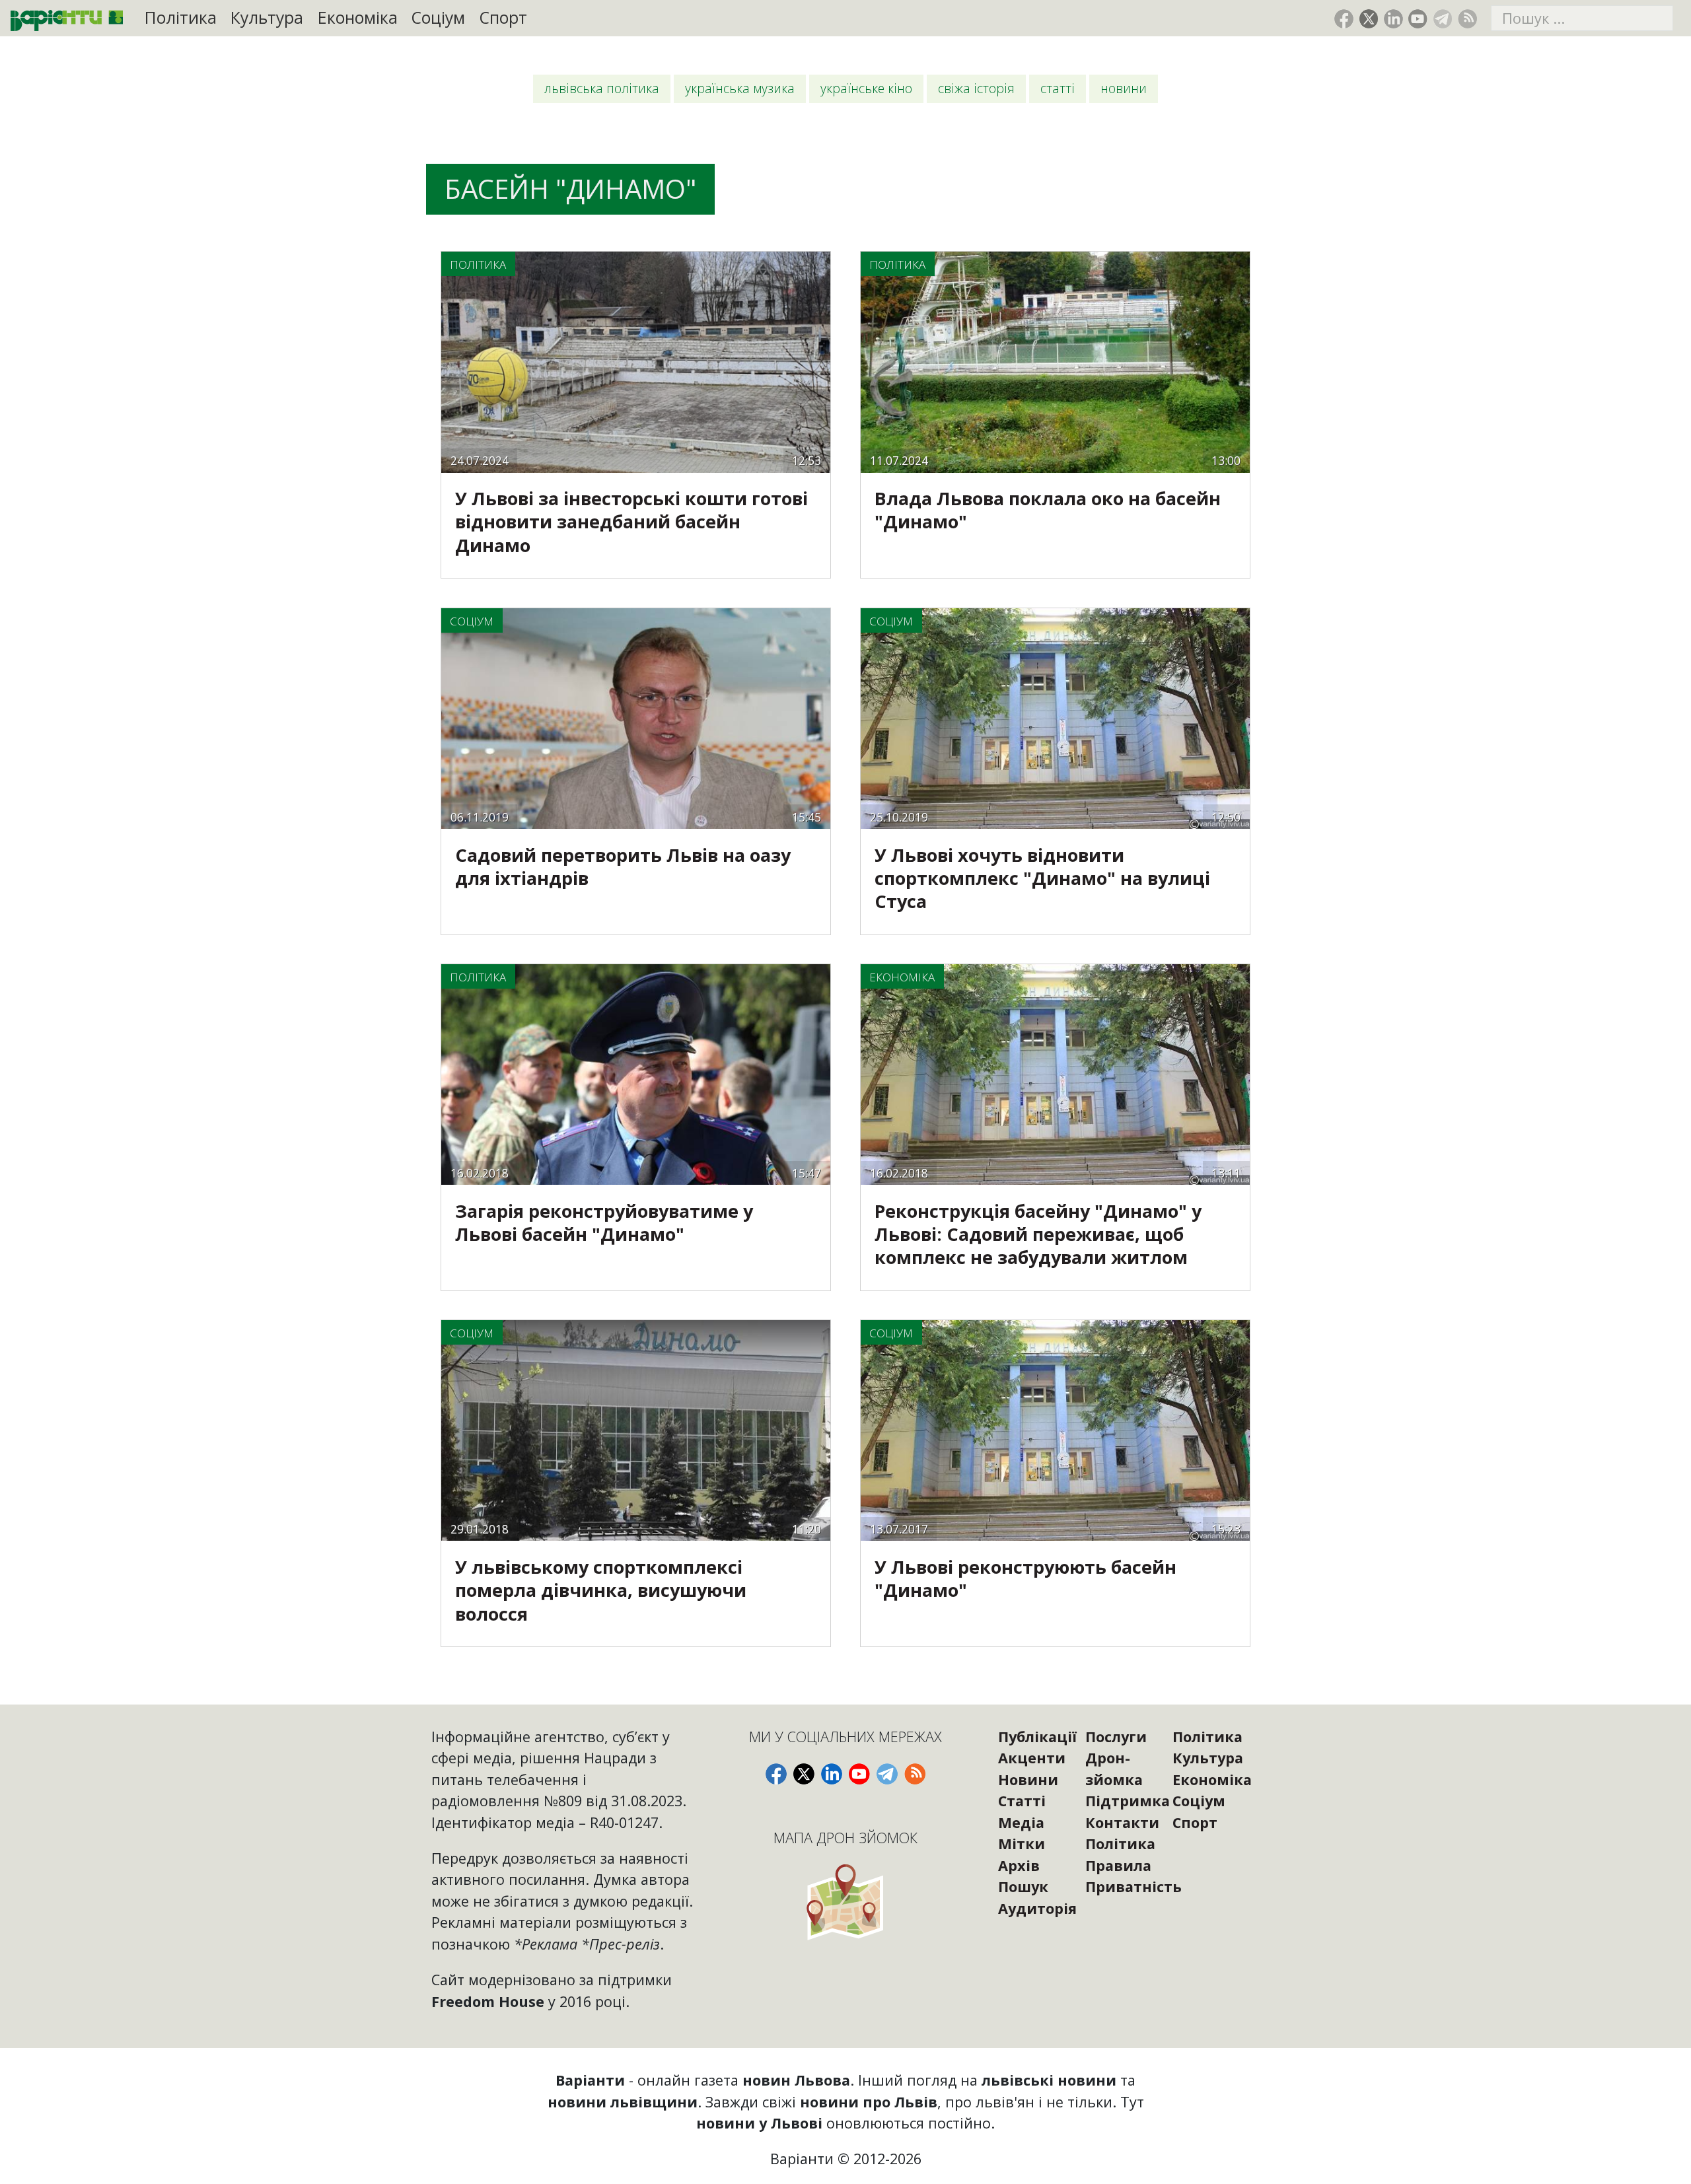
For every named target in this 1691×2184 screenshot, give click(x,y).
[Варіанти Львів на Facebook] (1344, 19)
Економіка (358, 18)
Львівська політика (602, 88)
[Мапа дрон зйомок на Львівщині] (846, 1902)
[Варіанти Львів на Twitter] (1369, 19)
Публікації (1037, 1737)
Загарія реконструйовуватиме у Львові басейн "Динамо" (604, 1222)
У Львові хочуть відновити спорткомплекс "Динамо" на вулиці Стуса (1042, 878)
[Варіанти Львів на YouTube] (1418, 19)
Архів (1019, 1865)
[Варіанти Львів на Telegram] (1443, 19)
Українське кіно (866, 88)
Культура (267, 18)
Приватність (1133, 1886)
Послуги (1116, 1737)
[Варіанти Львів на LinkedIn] (1393, 19)
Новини (1124, 88)
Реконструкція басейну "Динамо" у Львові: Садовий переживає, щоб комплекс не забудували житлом (1038, 1234)
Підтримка (1128, 1801)
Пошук (1023, 1886)
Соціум (438, 18)
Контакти (1122, 1822)
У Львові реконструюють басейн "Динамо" (1025, 1578)
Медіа (1021, 1822)
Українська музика (740, 88)
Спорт (503, 18)
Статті (1058, 88)
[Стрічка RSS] (1467, 19)
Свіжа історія (976, 88)
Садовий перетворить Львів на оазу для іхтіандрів (623, 866)
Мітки (1022, 1844)
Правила (1118, 1865)
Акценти (1032, 1758)
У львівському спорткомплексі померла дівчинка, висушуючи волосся (601, 1590)
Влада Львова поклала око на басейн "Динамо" (1048, 510)
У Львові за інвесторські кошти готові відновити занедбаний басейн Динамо (631, 521)
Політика (181, 18)
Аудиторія (1037, 1908)
